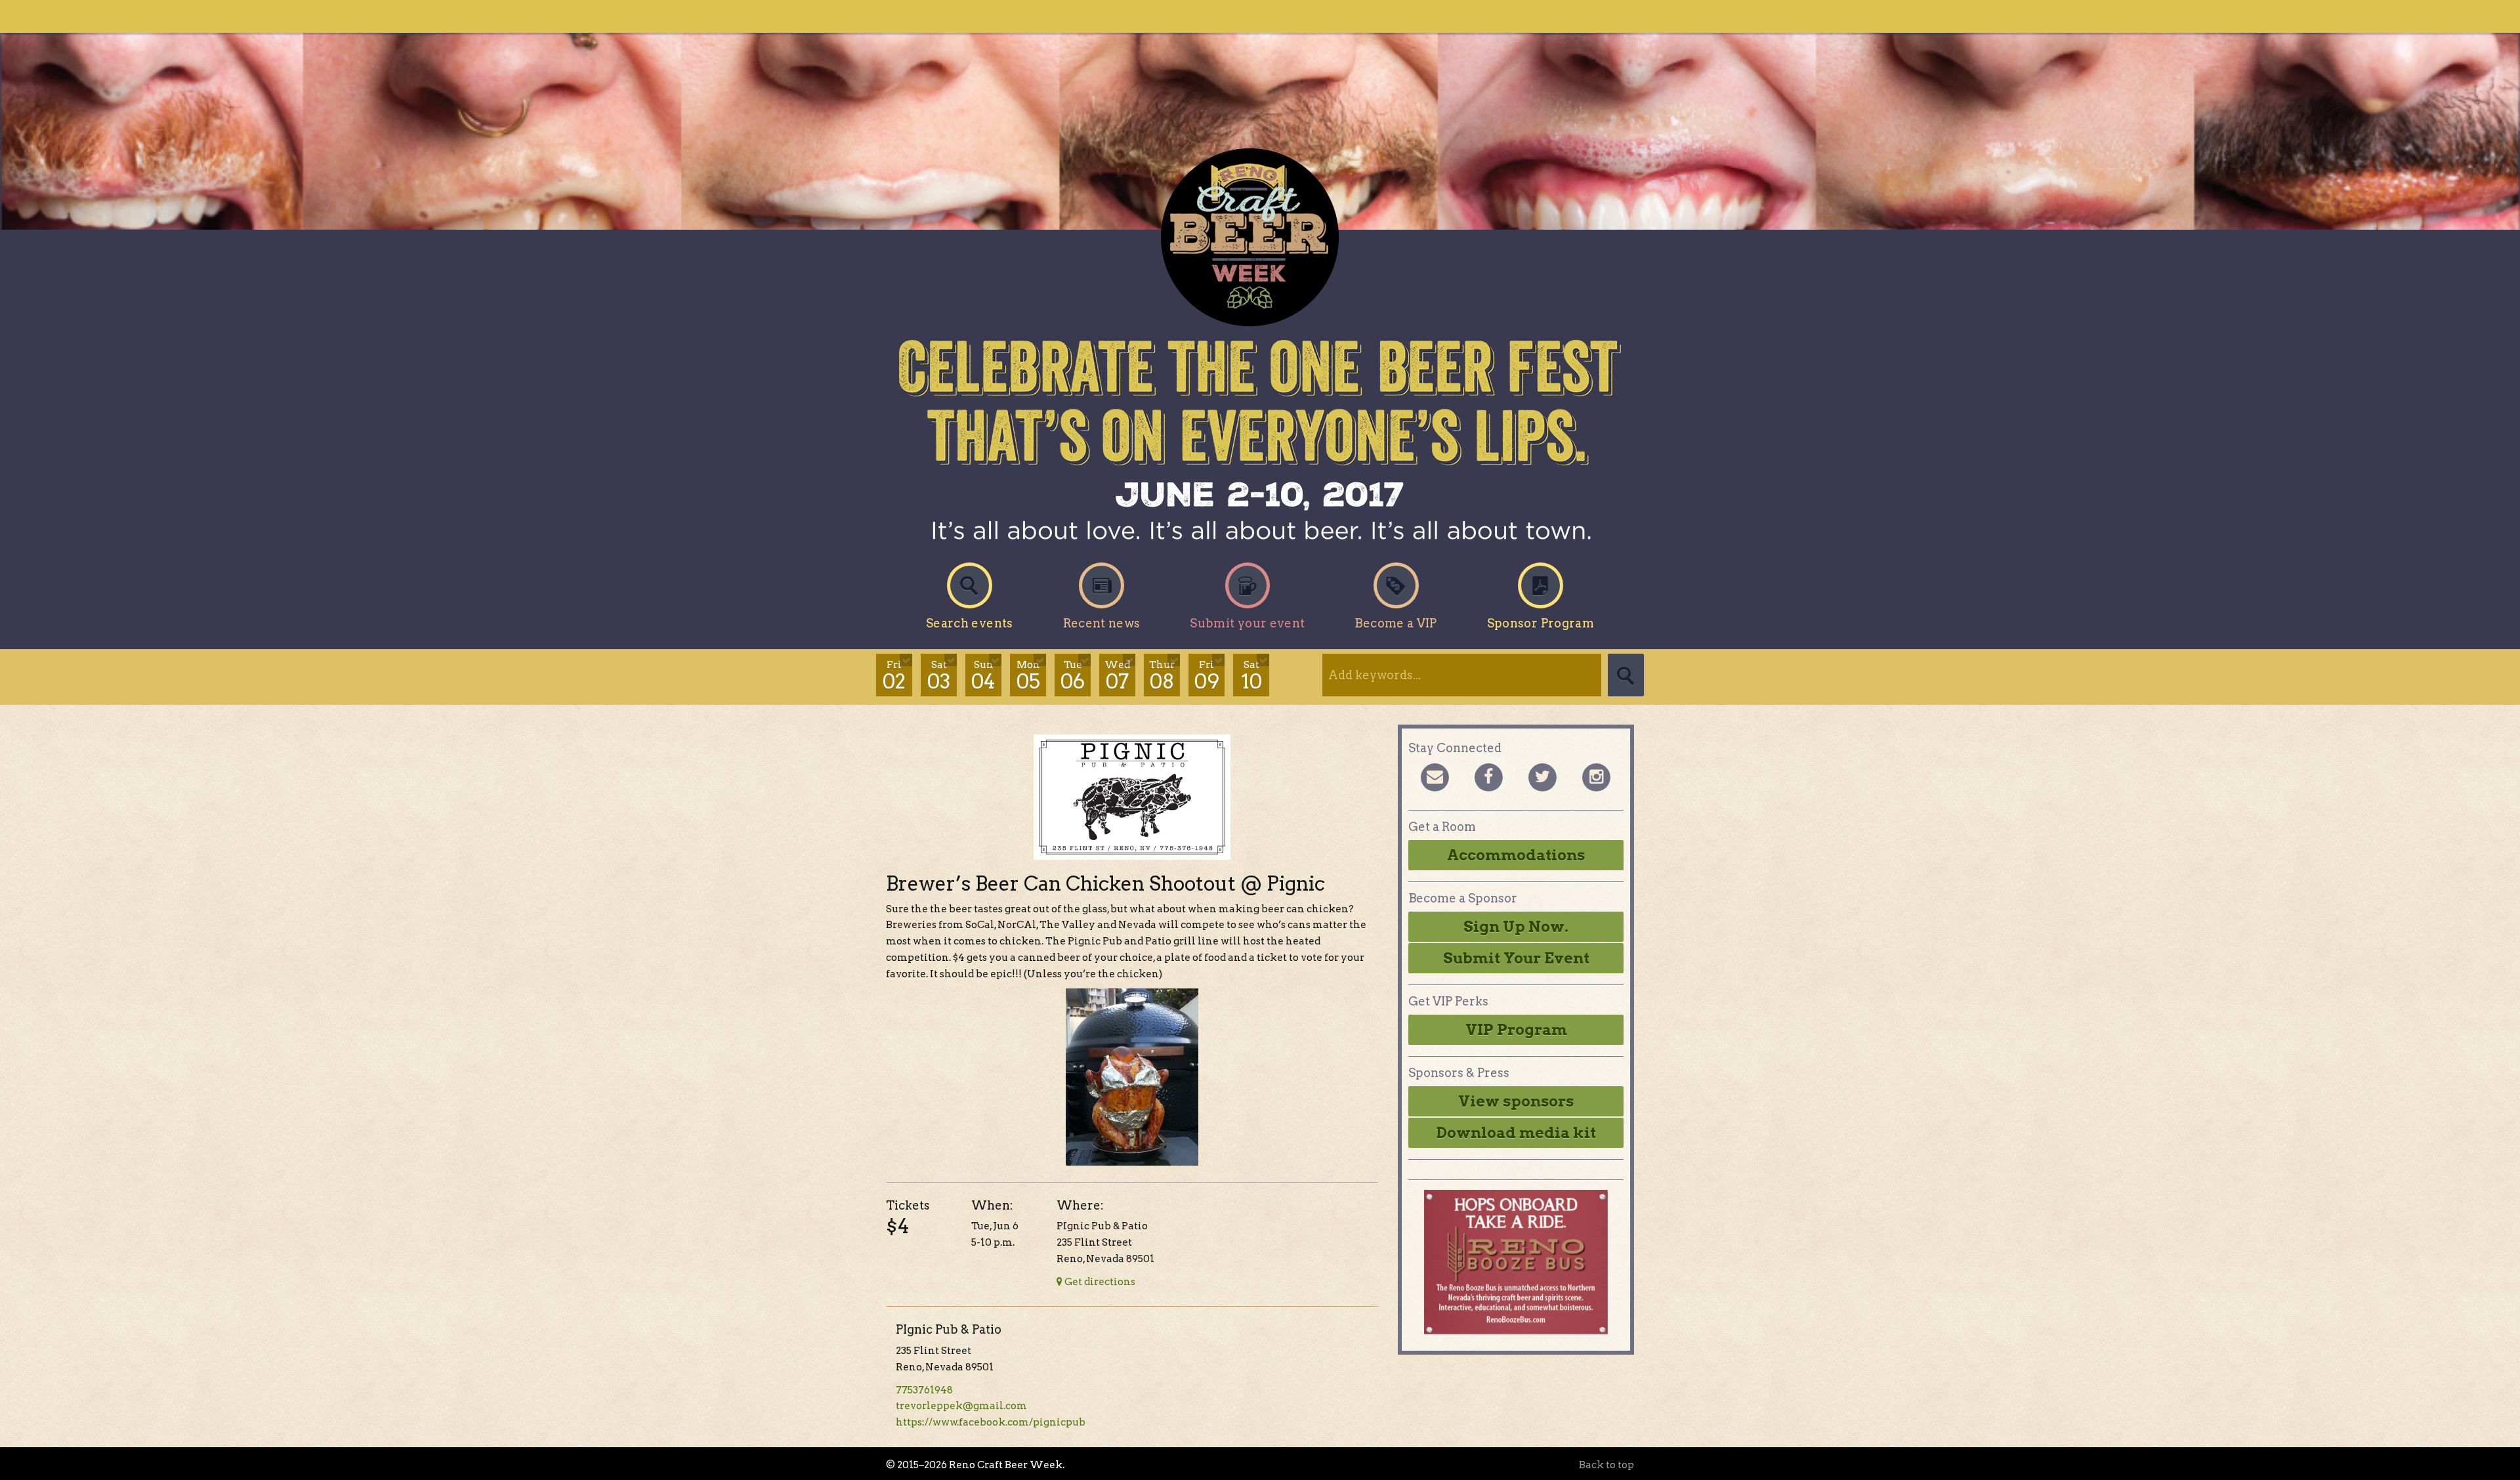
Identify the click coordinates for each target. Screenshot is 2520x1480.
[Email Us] (1435, 776)
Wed (1117, 676)
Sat (939, 676)
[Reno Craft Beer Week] (1260, 237)
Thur (1162, 676)
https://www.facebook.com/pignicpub (991, 1422)
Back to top (1606, 1465)
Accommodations (1516, 855)
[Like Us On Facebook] (1488, 776)
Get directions (1099, 1282)
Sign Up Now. (1516, 927)
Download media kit (1516, 1133)
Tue (1073, 676)
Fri (894, 676)
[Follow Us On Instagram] (1596, 776)
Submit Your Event (1516, 958)
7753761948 (924, 1390)
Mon (1028, 676)
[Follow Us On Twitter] (1542, 776)
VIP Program (1516, 1030)
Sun (983, 676)
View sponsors (1516, 1101)
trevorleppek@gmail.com (961, 1406)
